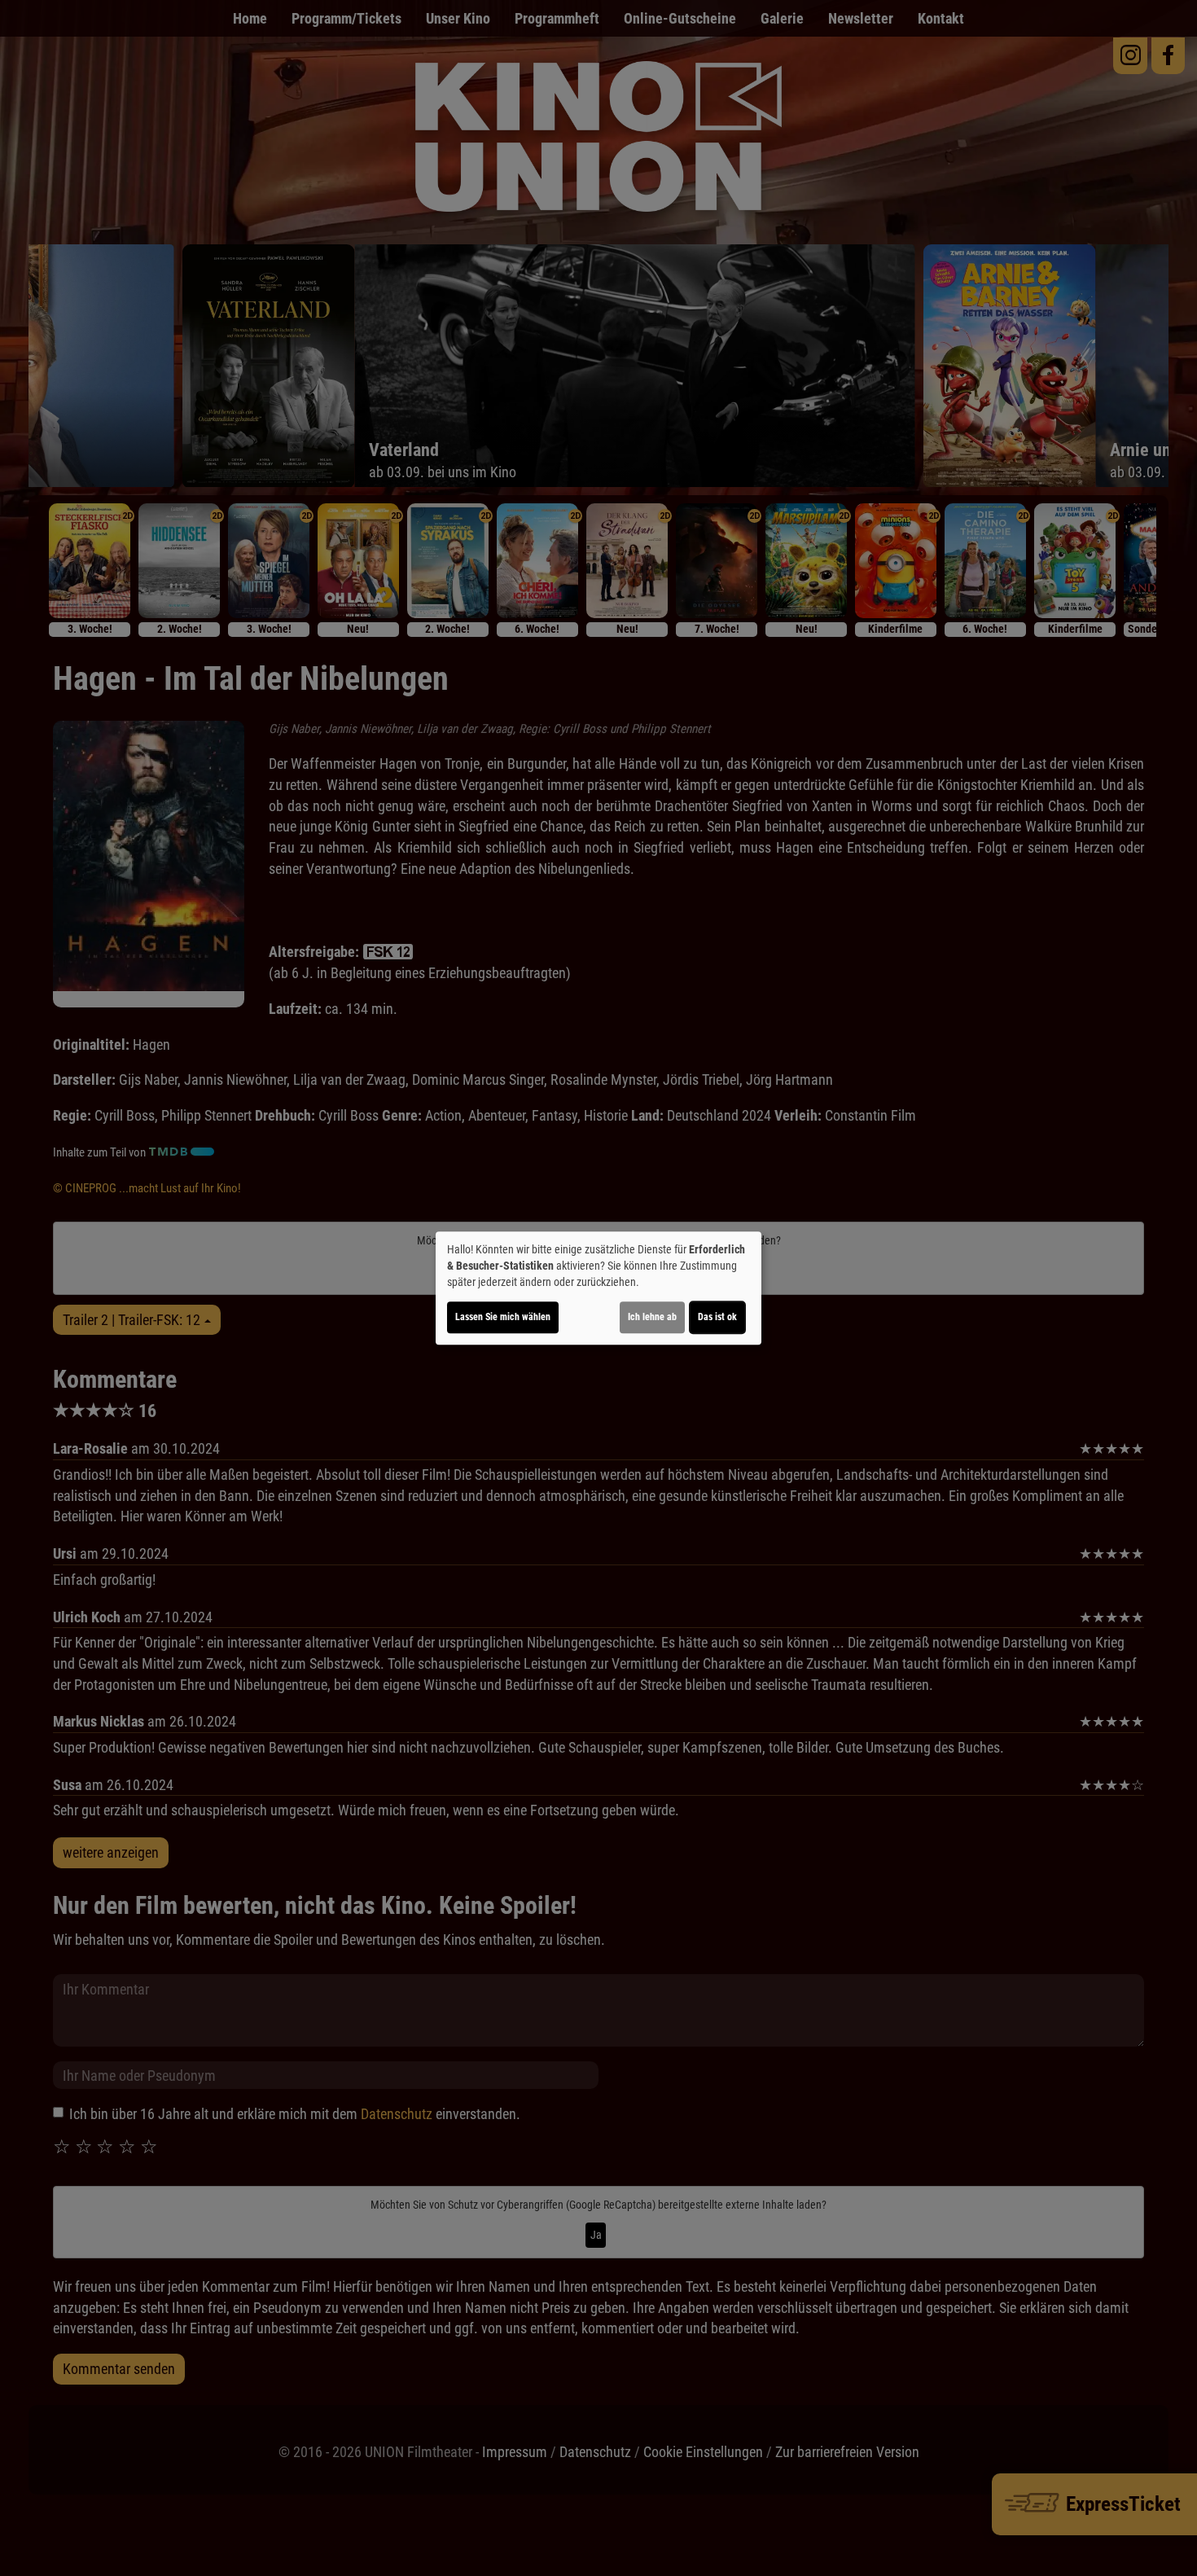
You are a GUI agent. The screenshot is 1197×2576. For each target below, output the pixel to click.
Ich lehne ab (652, 1317)
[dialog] (598, 1288)
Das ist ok (717, 1317)
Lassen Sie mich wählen (503, 1317)
